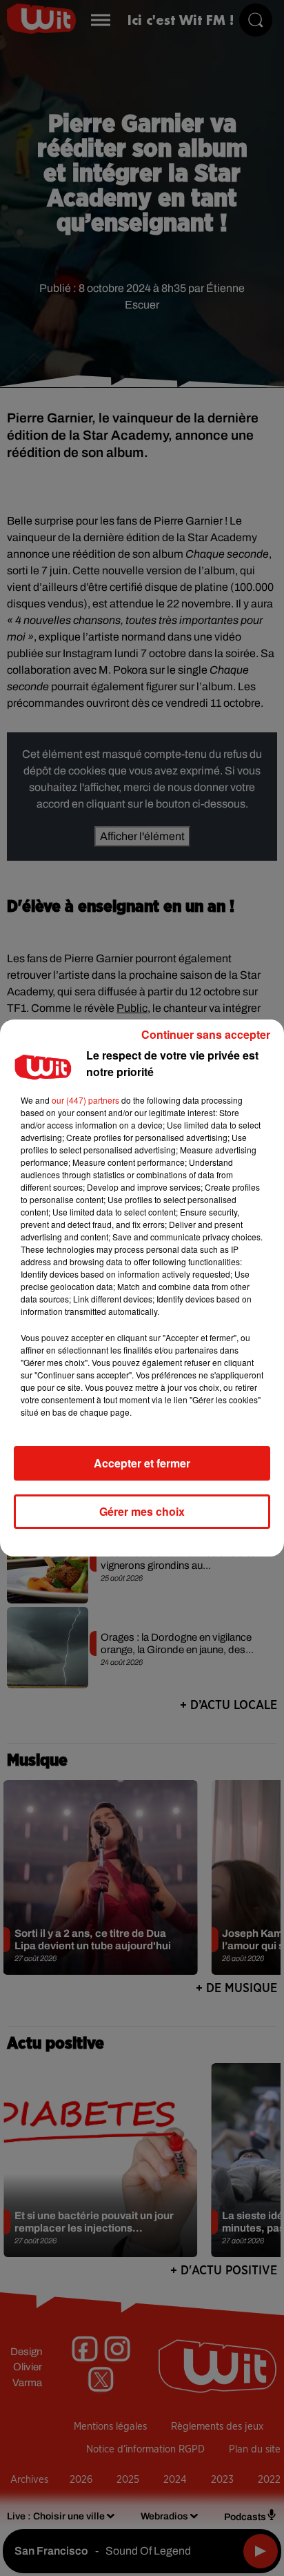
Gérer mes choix (142, 1511)
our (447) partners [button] (85, 1100)
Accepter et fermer (142, 1463)
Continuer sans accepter (206, 1034)
